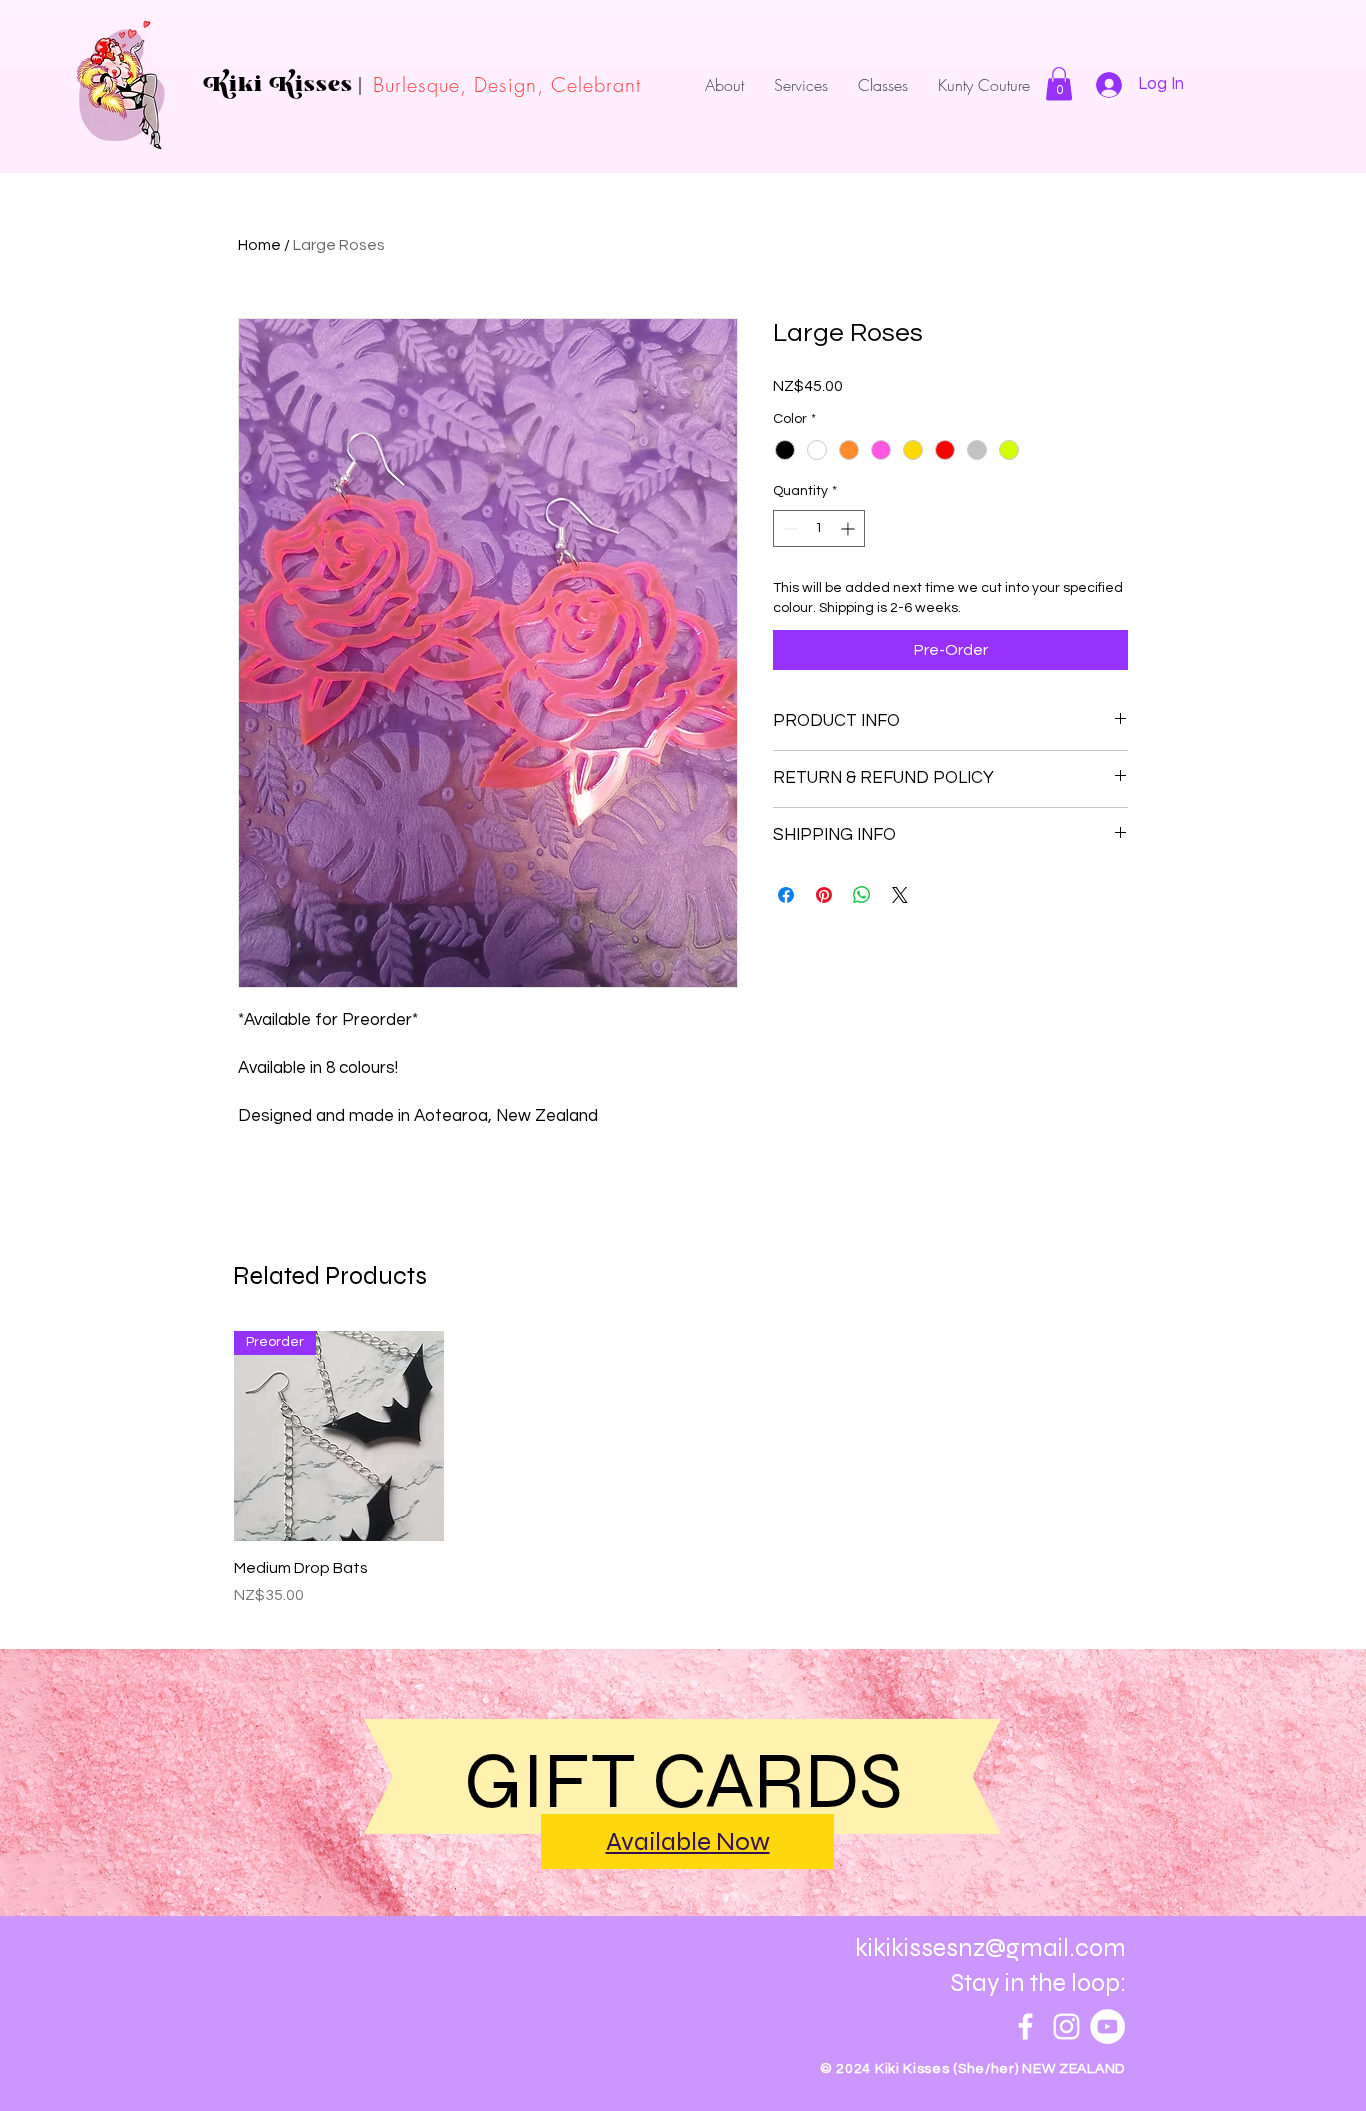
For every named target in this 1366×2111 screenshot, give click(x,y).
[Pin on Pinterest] (824, 895)
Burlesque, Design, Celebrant (507, 84)
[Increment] (849, 528)
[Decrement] (788, 528)
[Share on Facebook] (786, 895)
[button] (1059, 83)
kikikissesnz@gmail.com (990, 1948)
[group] (683, 1469)
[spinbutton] (819, 528)
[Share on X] (900, 895)
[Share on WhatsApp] (862, 895)
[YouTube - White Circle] (1107, 2026)
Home (259, 245)
